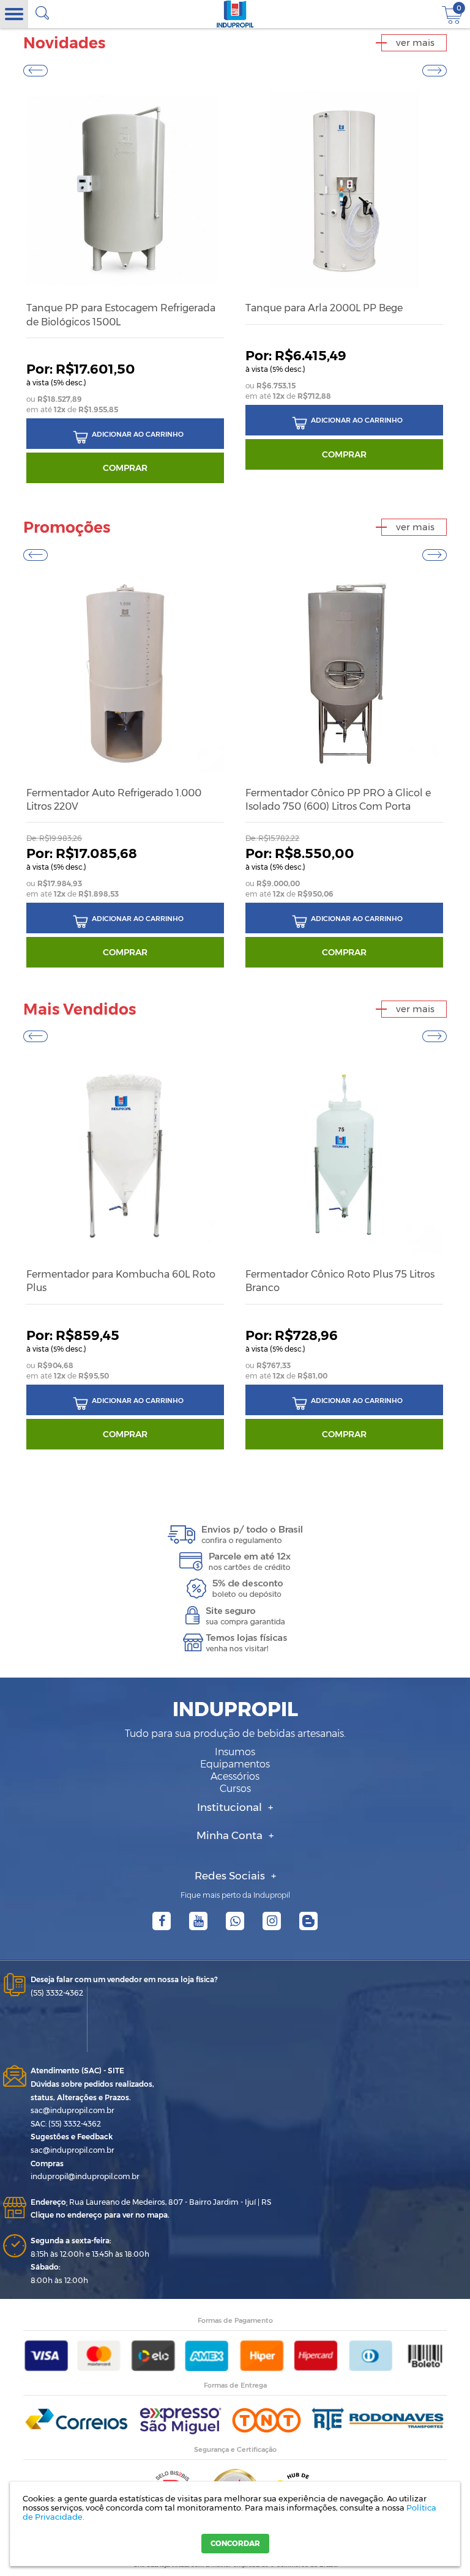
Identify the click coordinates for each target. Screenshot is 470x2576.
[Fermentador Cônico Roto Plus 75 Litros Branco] (344, 1155)
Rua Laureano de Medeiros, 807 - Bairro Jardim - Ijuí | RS (151, 2202)
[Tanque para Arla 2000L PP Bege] (344, 189)
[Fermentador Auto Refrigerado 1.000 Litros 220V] (125, 673)
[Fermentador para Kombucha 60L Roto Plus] (125, 1155)
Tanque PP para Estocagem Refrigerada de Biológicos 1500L (121, 315)
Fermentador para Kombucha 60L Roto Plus (121, 1281)
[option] (125, 285)
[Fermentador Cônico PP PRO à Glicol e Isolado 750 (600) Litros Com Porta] (344, 673)
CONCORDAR (235, 2543)
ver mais (415, 43)
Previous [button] (35, 70)
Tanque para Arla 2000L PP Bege (324, 308)
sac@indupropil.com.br (73, 2110)
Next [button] (435, 70)
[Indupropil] (235, 14)
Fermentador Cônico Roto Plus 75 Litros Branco (340, 1281)
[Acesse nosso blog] (308, 1921)
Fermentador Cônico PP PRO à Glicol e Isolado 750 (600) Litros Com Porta (338, 800)
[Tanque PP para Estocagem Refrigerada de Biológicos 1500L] (125, 189)
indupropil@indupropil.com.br (85, 2176)
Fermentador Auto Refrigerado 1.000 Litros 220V (114, 800)
